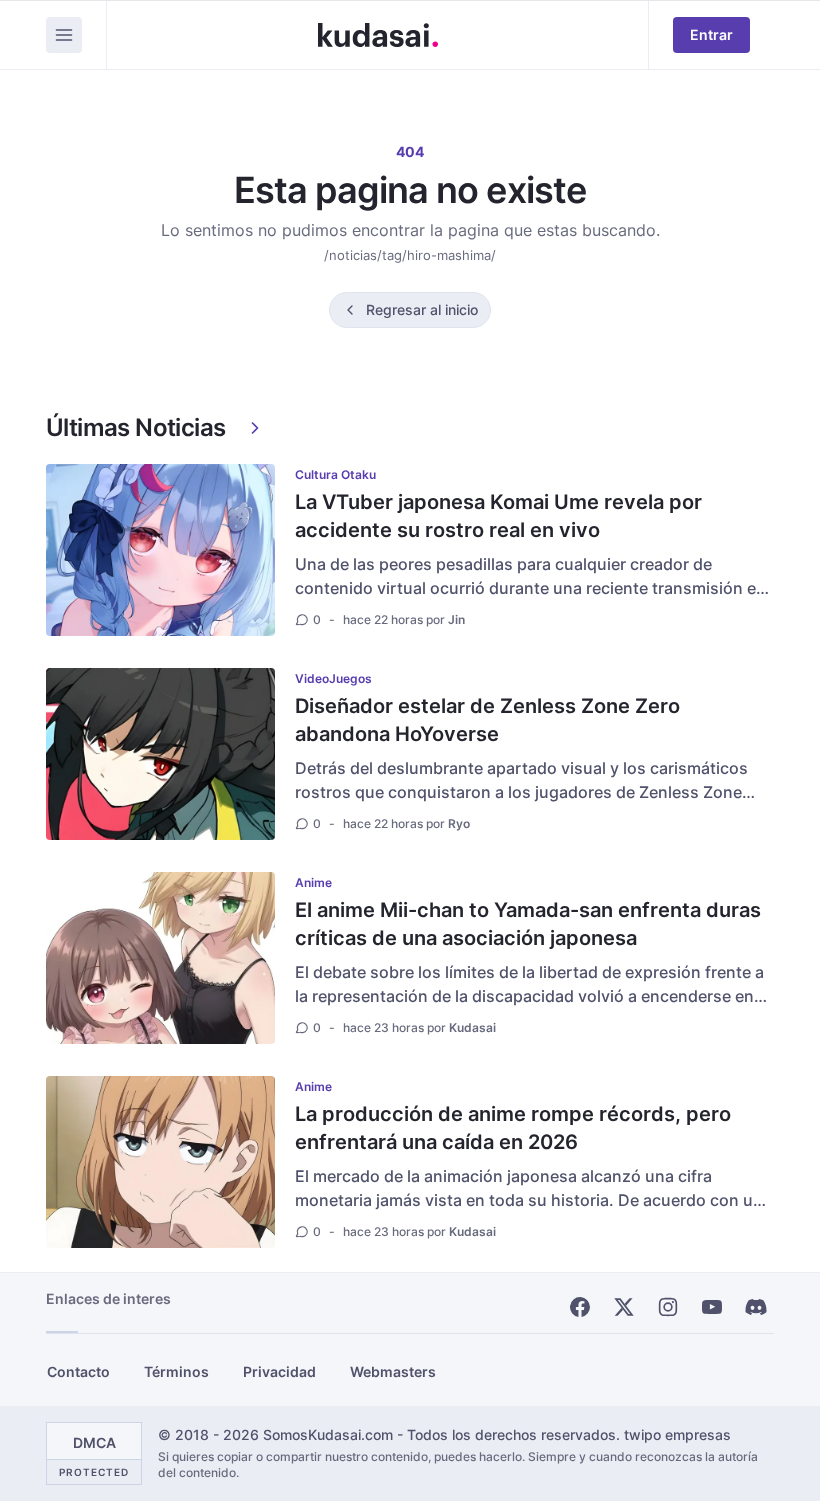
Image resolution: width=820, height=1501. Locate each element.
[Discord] (756, 1307)
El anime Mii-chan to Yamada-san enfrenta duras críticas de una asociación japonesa (528, 924)
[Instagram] (668, 1307)
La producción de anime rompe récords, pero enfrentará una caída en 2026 (513, 1128)
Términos (176, 1371)
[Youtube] (712, 1307)
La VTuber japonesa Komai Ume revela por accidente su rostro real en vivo (498, 516)
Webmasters (393, 1371)
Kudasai (472, 1027)
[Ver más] (255, 428)
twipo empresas (677, 1434)
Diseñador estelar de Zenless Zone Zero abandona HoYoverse (487, 720)
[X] (624, 1307)
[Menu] (64, 35)
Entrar (711, 34)
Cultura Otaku (335, 474)
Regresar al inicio (422, 309)
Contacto (78, 1371)
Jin (456, 619)
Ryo (459, 823)
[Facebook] (580, 1307)
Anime (313, 882)
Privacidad (279, 1371)
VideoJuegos (333, 678)
